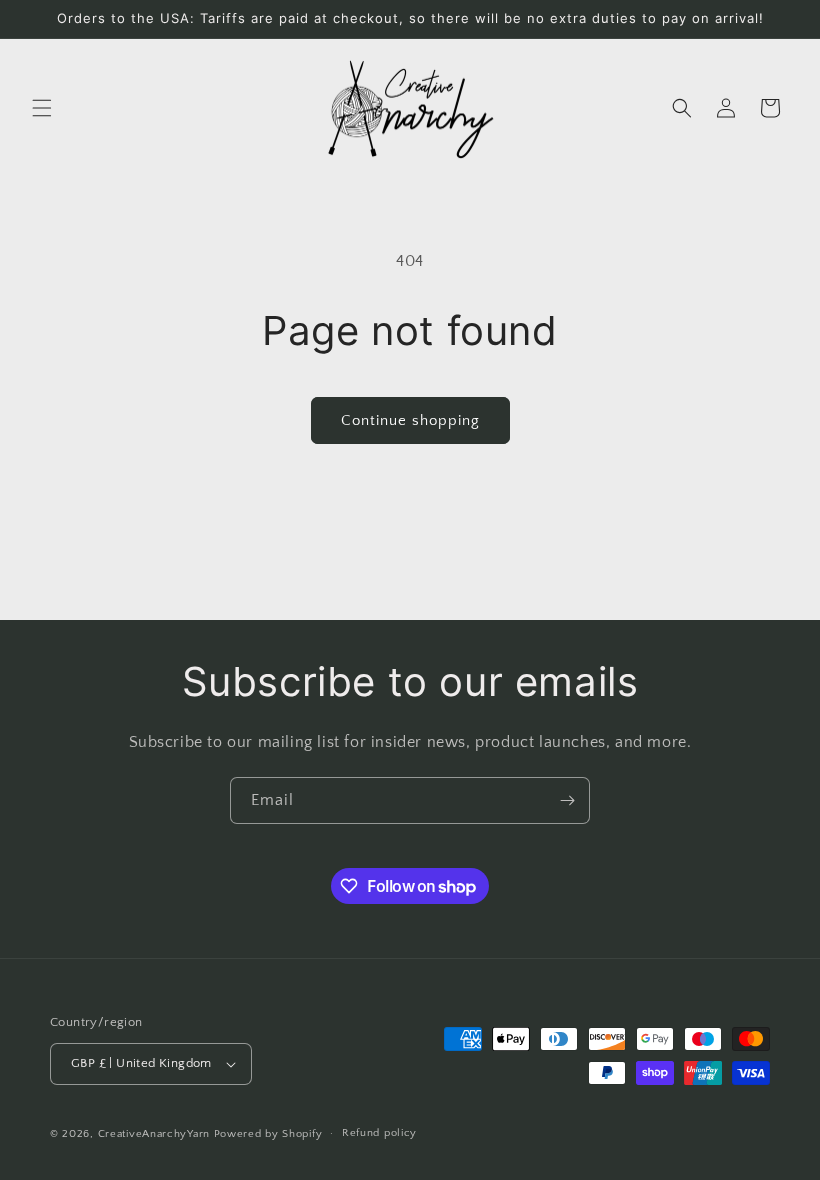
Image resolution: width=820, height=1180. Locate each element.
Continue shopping (410, 420)
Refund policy (379, 1133)
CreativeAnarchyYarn (154, 1134)
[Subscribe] (567, 800)
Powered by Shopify (268, 1134)
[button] (42, 108)
